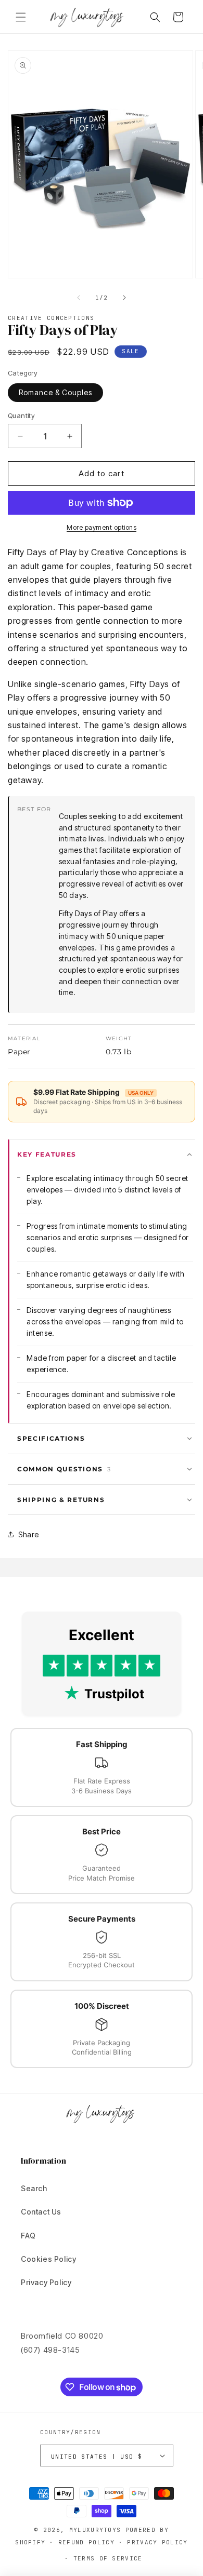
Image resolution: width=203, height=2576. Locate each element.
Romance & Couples (55, 392)
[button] (21, 17)
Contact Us (41, 2212)
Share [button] (29, 1534)
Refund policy (86, 2542)
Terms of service (108, 2558)
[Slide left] (79, 298)
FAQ (28, 2236)
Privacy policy (157, 2542)
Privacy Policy (46, 2282)
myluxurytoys (95, 2530)
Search (34, 2188)
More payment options (102, 527)
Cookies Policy (48, 2259)
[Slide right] (124, 298)
